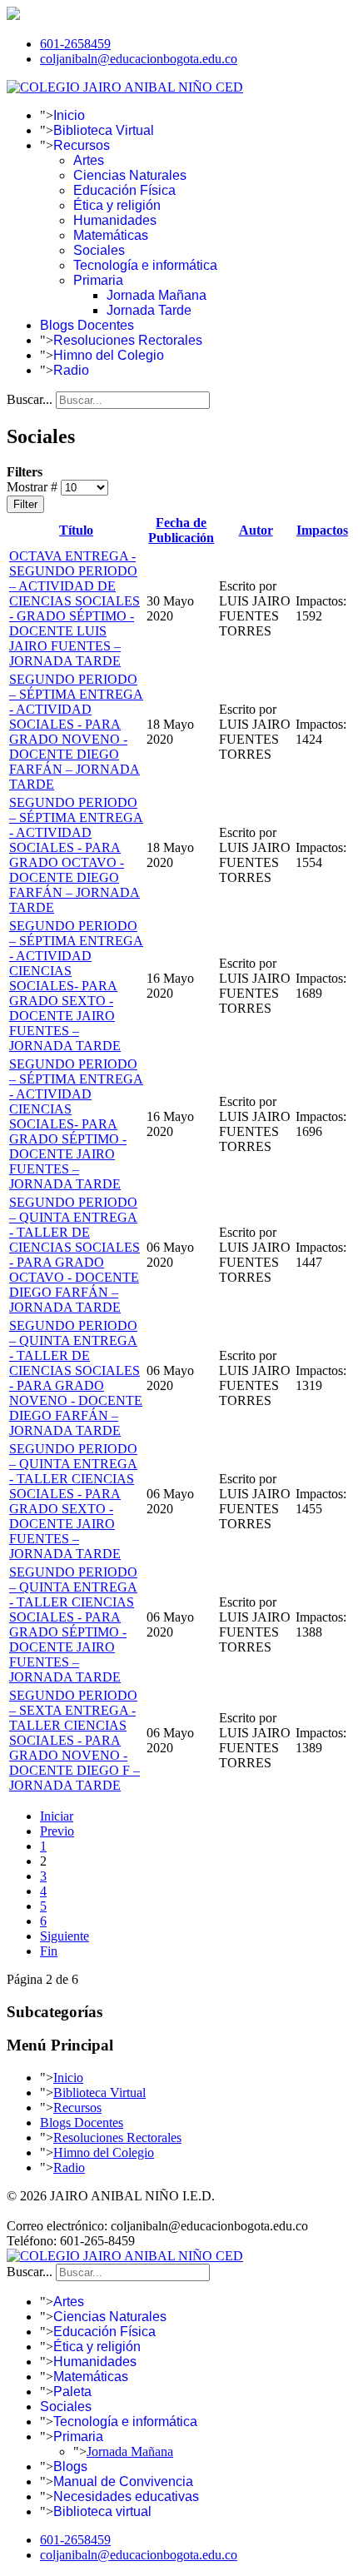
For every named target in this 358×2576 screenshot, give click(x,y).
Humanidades (115, 220)
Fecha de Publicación (181, 530)
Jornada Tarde (149, 310)
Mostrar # (34, 487)
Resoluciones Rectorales (128, 340)
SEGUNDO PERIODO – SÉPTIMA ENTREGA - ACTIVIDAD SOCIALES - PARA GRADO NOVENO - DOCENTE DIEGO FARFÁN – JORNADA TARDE (76, 732)
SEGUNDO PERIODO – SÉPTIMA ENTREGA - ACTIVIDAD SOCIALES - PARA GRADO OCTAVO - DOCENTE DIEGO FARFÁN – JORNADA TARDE (76, 855)
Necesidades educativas (126, 2496)
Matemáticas (111, 235)
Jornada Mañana (157, 295)
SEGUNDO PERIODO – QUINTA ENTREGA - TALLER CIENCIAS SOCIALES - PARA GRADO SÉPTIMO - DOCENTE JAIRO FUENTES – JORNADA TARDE (73, 1624)
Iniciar (57, 1816)
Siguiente (65, 1936)
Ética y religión (117, 205)
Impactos (322, 530)
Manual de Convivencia (123, 2481)
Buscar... (30, 399)
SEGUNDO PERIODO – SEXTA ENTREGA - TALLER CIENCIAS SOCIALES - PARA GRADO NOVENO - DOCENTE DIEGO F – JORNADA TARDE (75, 1740)
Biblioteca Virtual (104, 130)
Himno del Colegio (109, 355)
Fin (49, 1951)
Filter (25, 504)
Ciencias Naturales (130, 175)
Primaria (98, 280)
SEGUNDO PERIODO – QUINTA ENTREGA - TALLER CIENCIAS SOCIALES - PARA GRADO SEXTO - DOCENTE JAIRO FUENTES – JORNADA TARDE (73, 1501)
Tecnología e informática (145, 265)
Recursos (82, 145)
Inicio (69, 115)
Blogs (70, 2466)
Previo (57, 1831)
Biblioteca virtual (102, 2511)
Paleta (72, 2392)
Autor (256, 530)
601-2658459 (75, 44)
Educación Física (124, 190)
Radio (71, 370)
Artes (89, 160)
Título (76, 530)
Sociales (99, 250)
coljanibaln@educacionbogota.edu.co (139, 59)
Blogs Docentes (87, 325)
